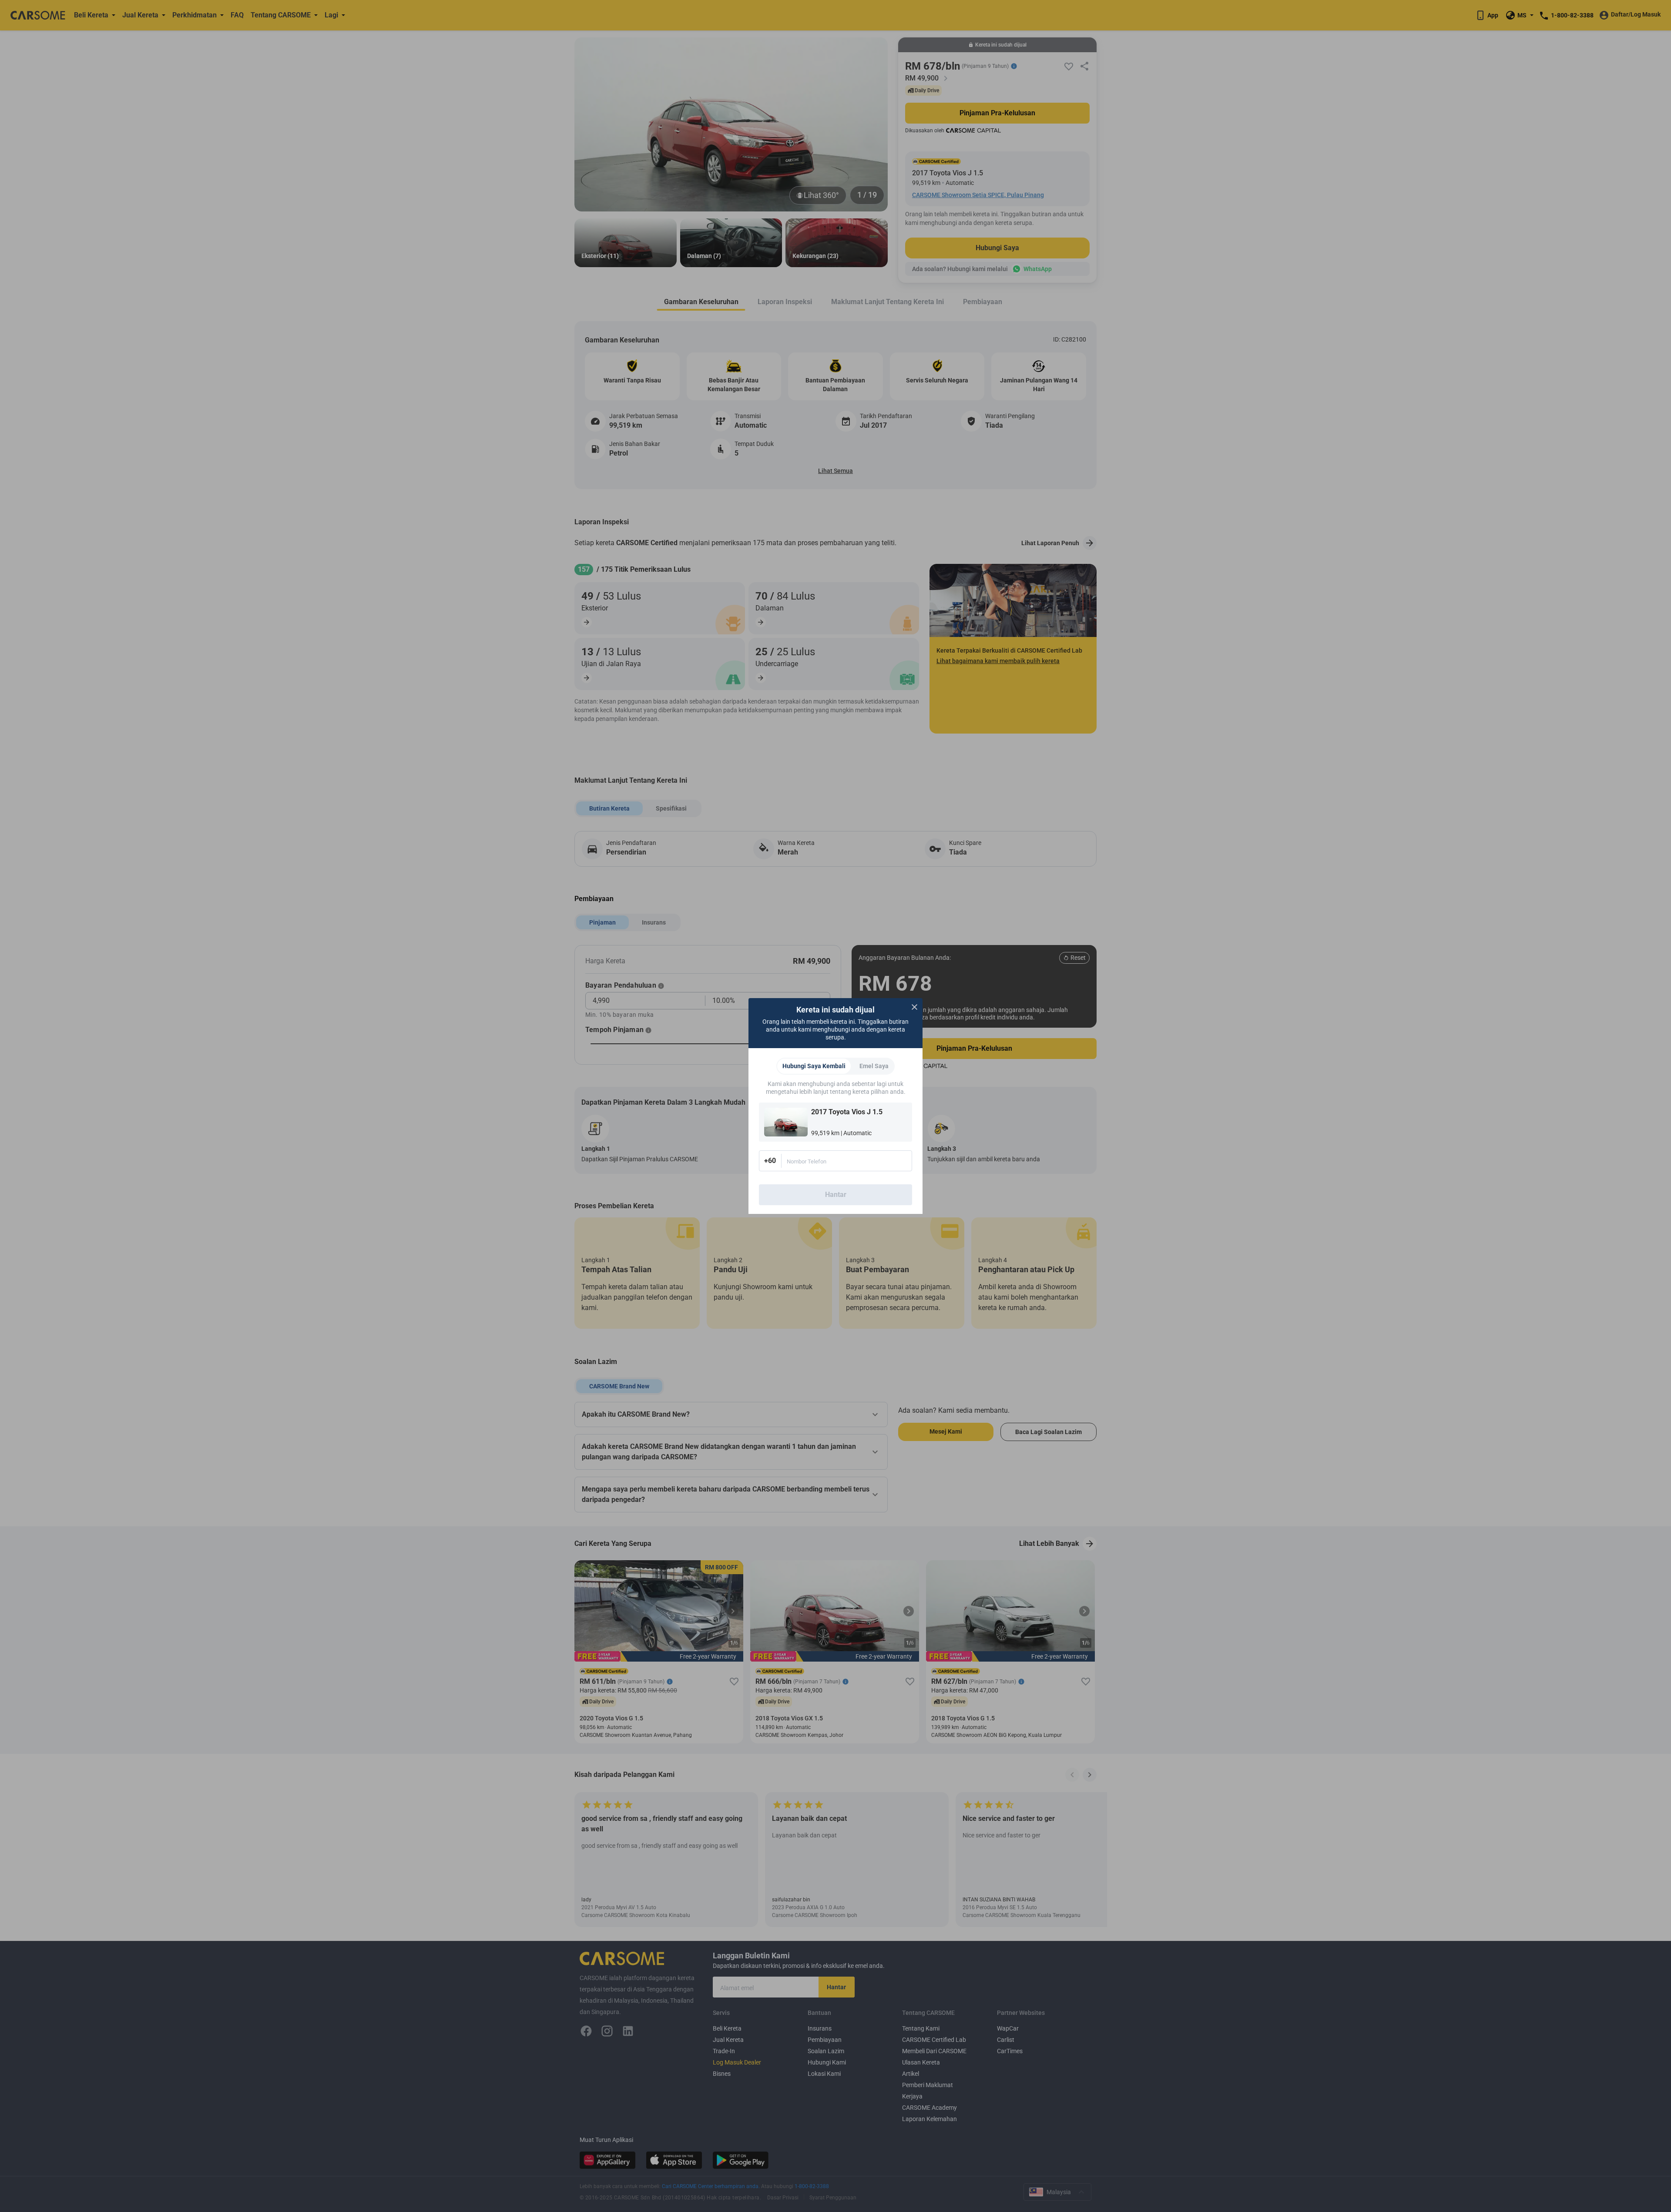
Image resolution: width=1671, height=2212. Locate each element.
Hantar (836, 1195)
